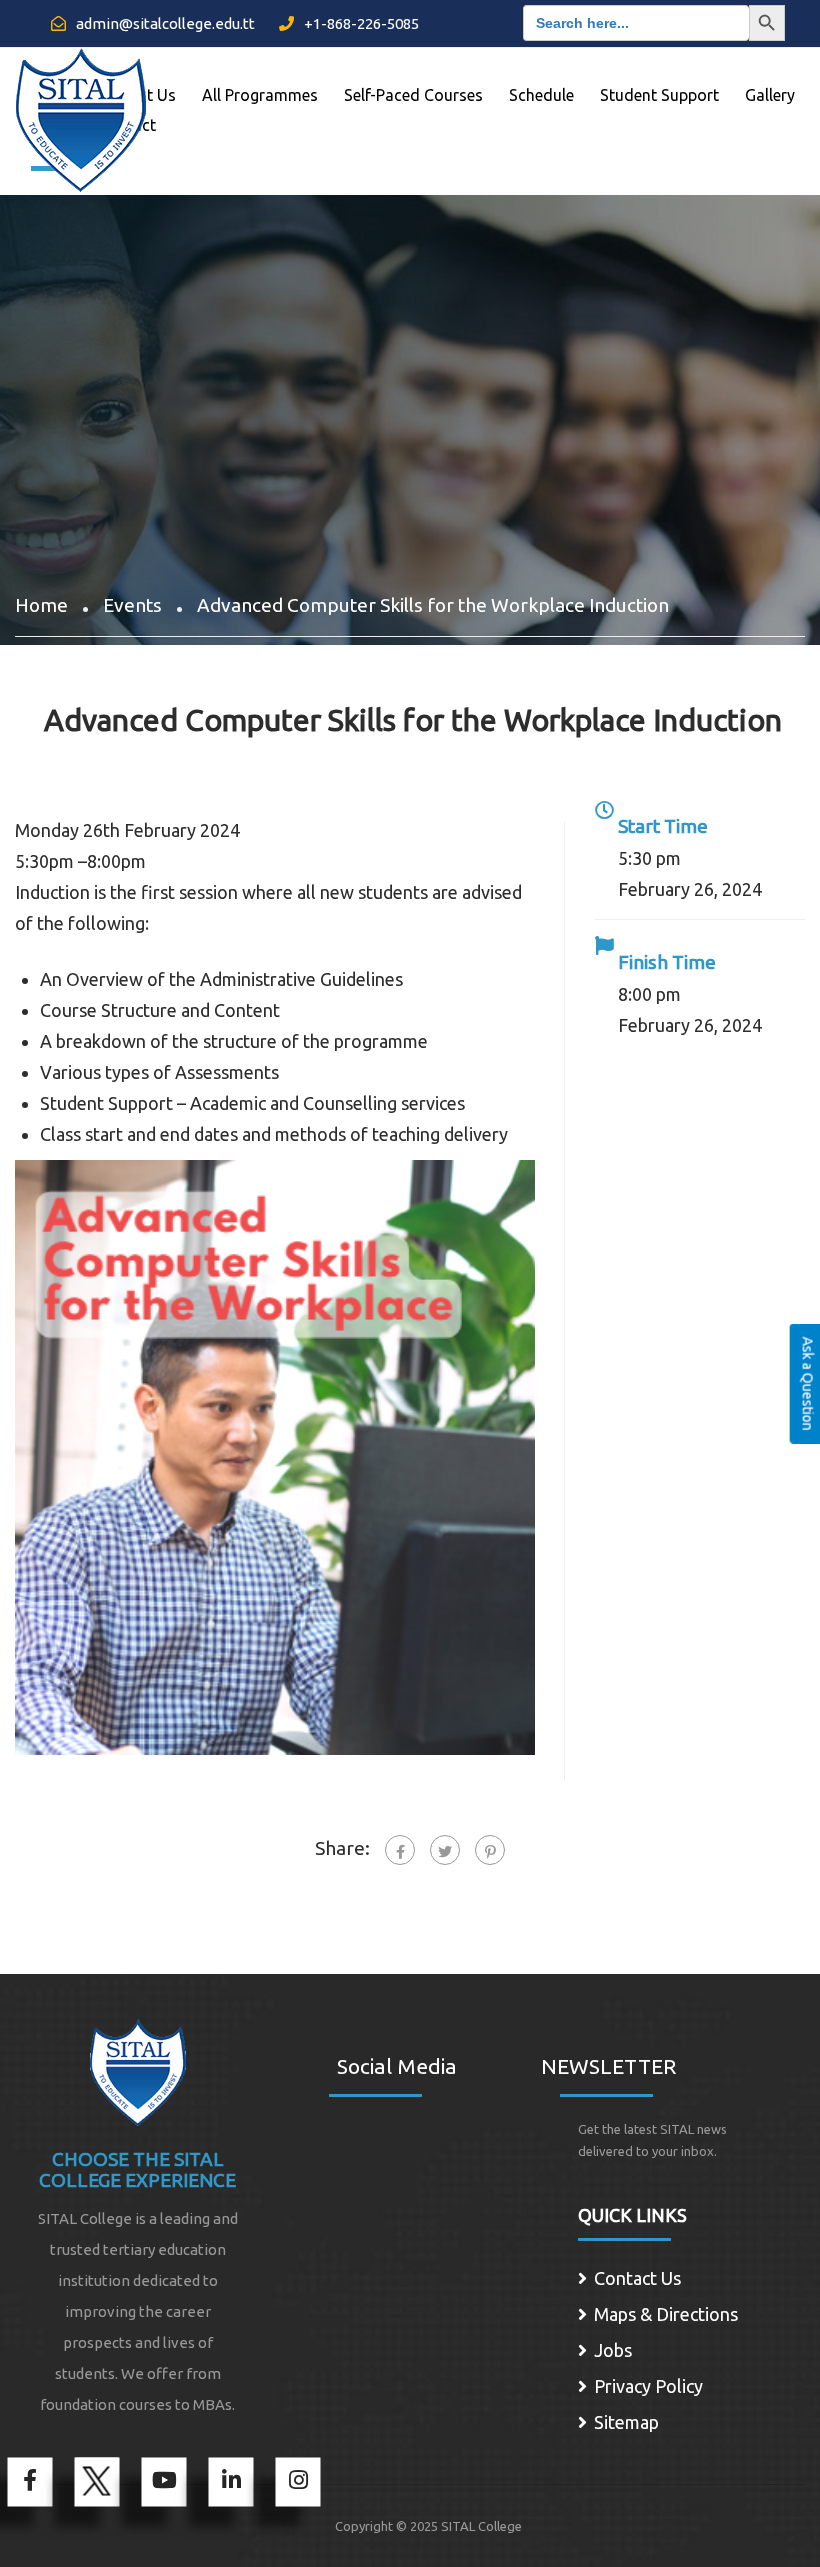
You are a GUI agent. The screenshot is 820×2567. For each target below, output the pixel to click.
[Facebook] (400, 1850)
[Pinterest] (490, 1850)
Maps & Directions (666, 2314)
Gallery (770, 95)
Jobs (613, 2350)
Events (132, 605)
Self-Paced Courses (413, 95)
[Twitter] (445, 1850)
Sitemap (626, 2422)
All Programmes (260, 95)
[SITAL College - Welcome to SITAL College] (81, 113)
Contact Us (637, 2278)
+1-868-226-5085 (360, 23)
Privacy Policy (648, 2386)
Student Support (659, 95)
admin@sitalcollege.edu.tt (164, 23)
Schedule (541, 95)
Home (41, 605)
